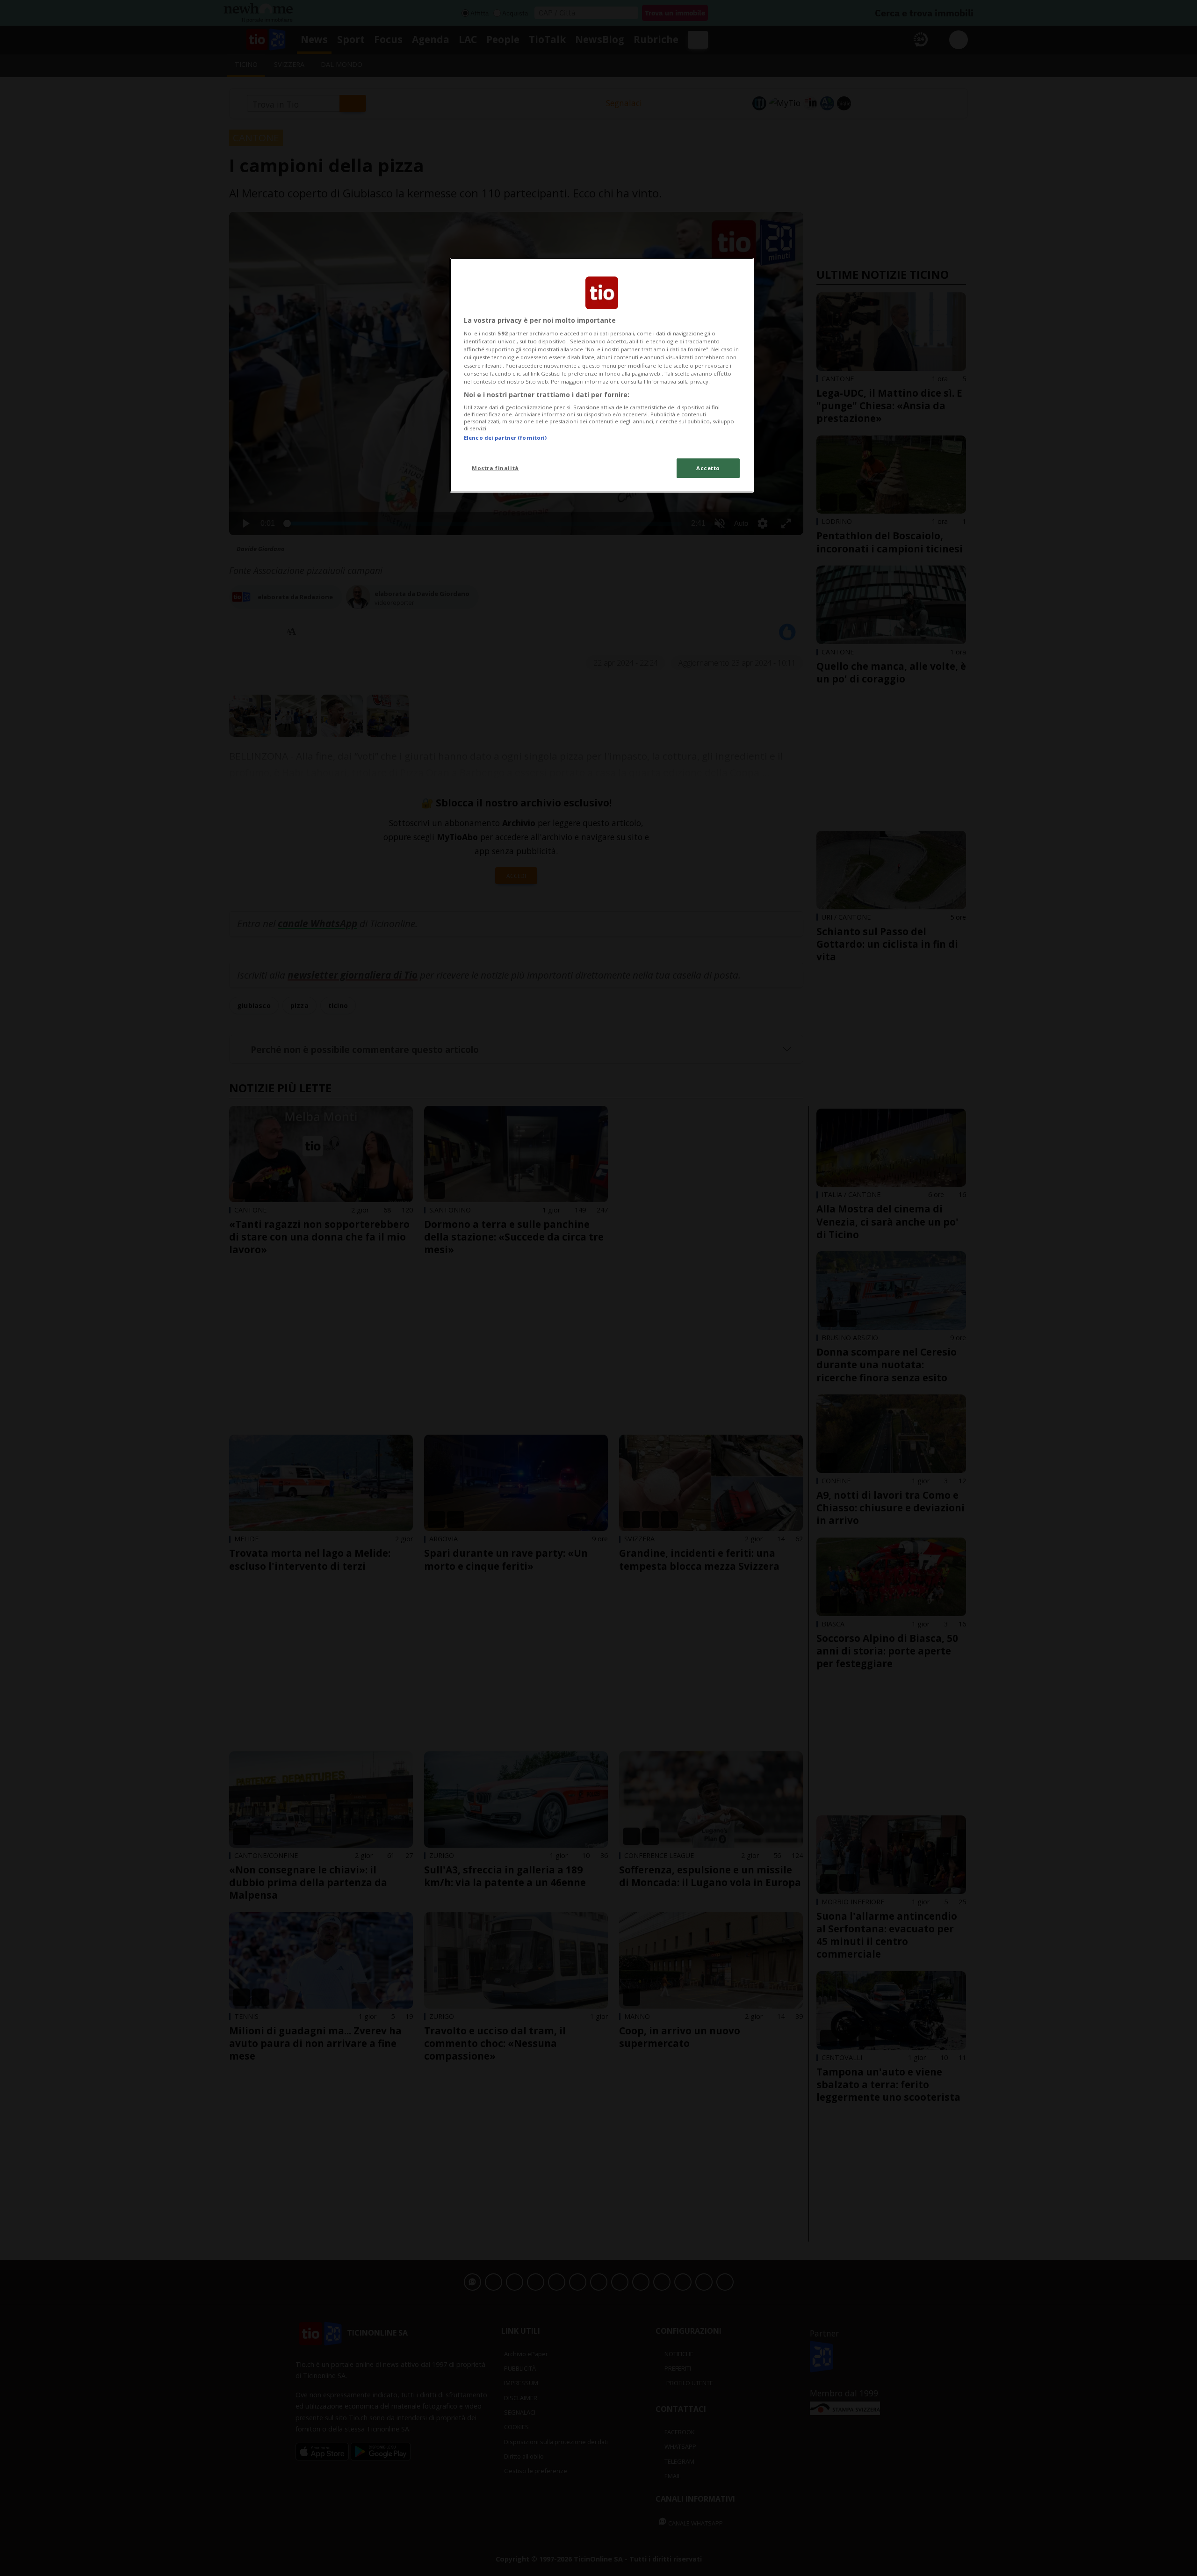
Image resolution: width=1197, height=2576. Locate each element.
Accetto (708, 468)
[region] (602, 375)
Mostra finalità (495, 468)
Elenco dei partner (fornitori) (505, 438)
